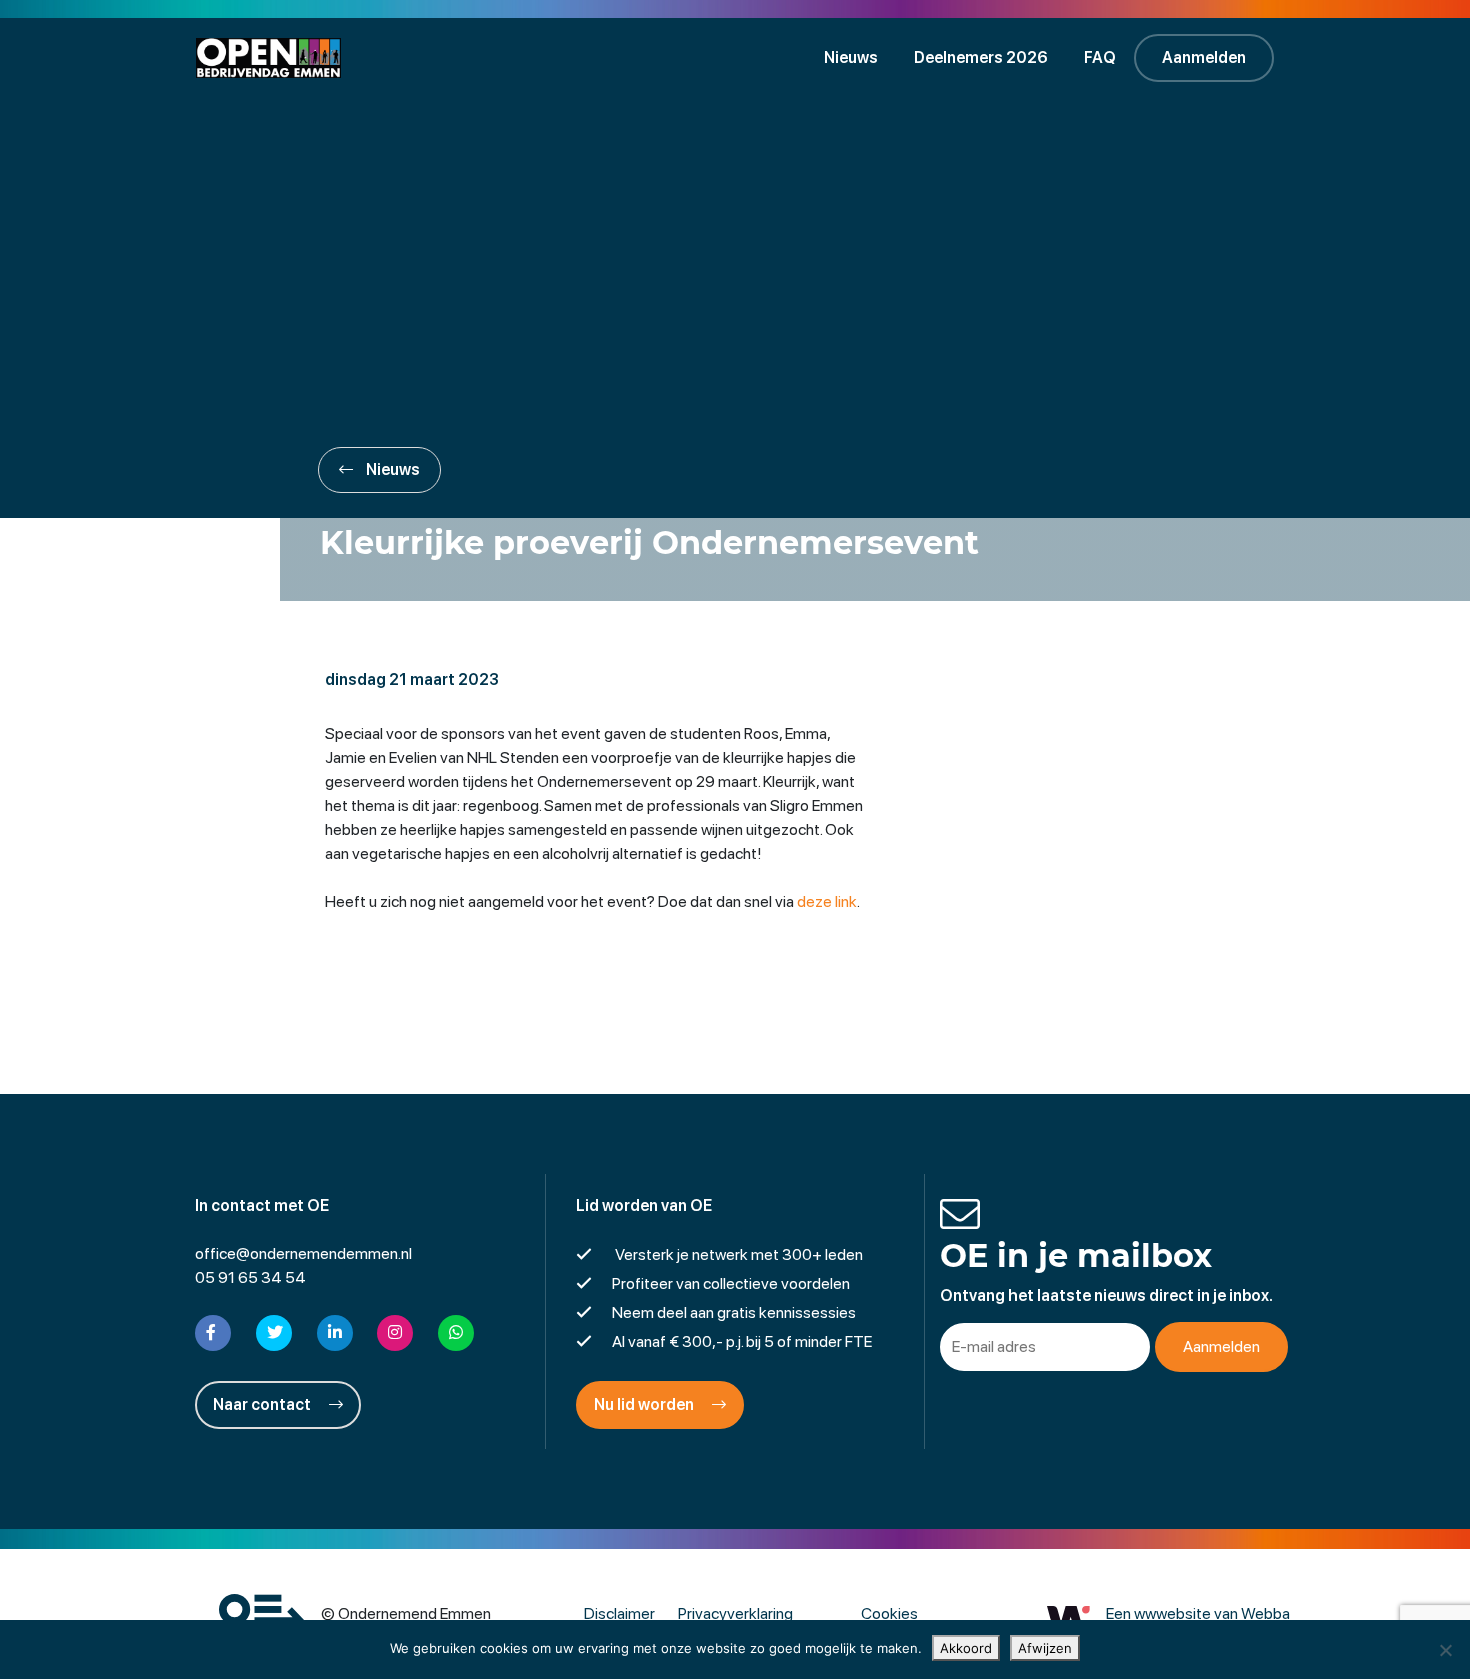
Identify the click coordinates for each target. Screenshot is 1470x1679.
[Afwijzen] (1445, 1650)
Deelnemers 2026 (981, 57)
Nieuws (851, 57)
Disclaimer (619, 1613)
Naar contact (263, 1404)
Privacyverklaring (735, 1613)
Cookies (889, 1613)
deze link (827, 901)
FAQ (1100, 57)
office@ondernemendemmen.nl (303, 1253)
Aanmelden (1204, 57)
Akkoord (966, 1648)
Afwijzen (1045, 1648)
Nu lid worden (645, 1404)
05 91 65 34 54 (250, 1277)
